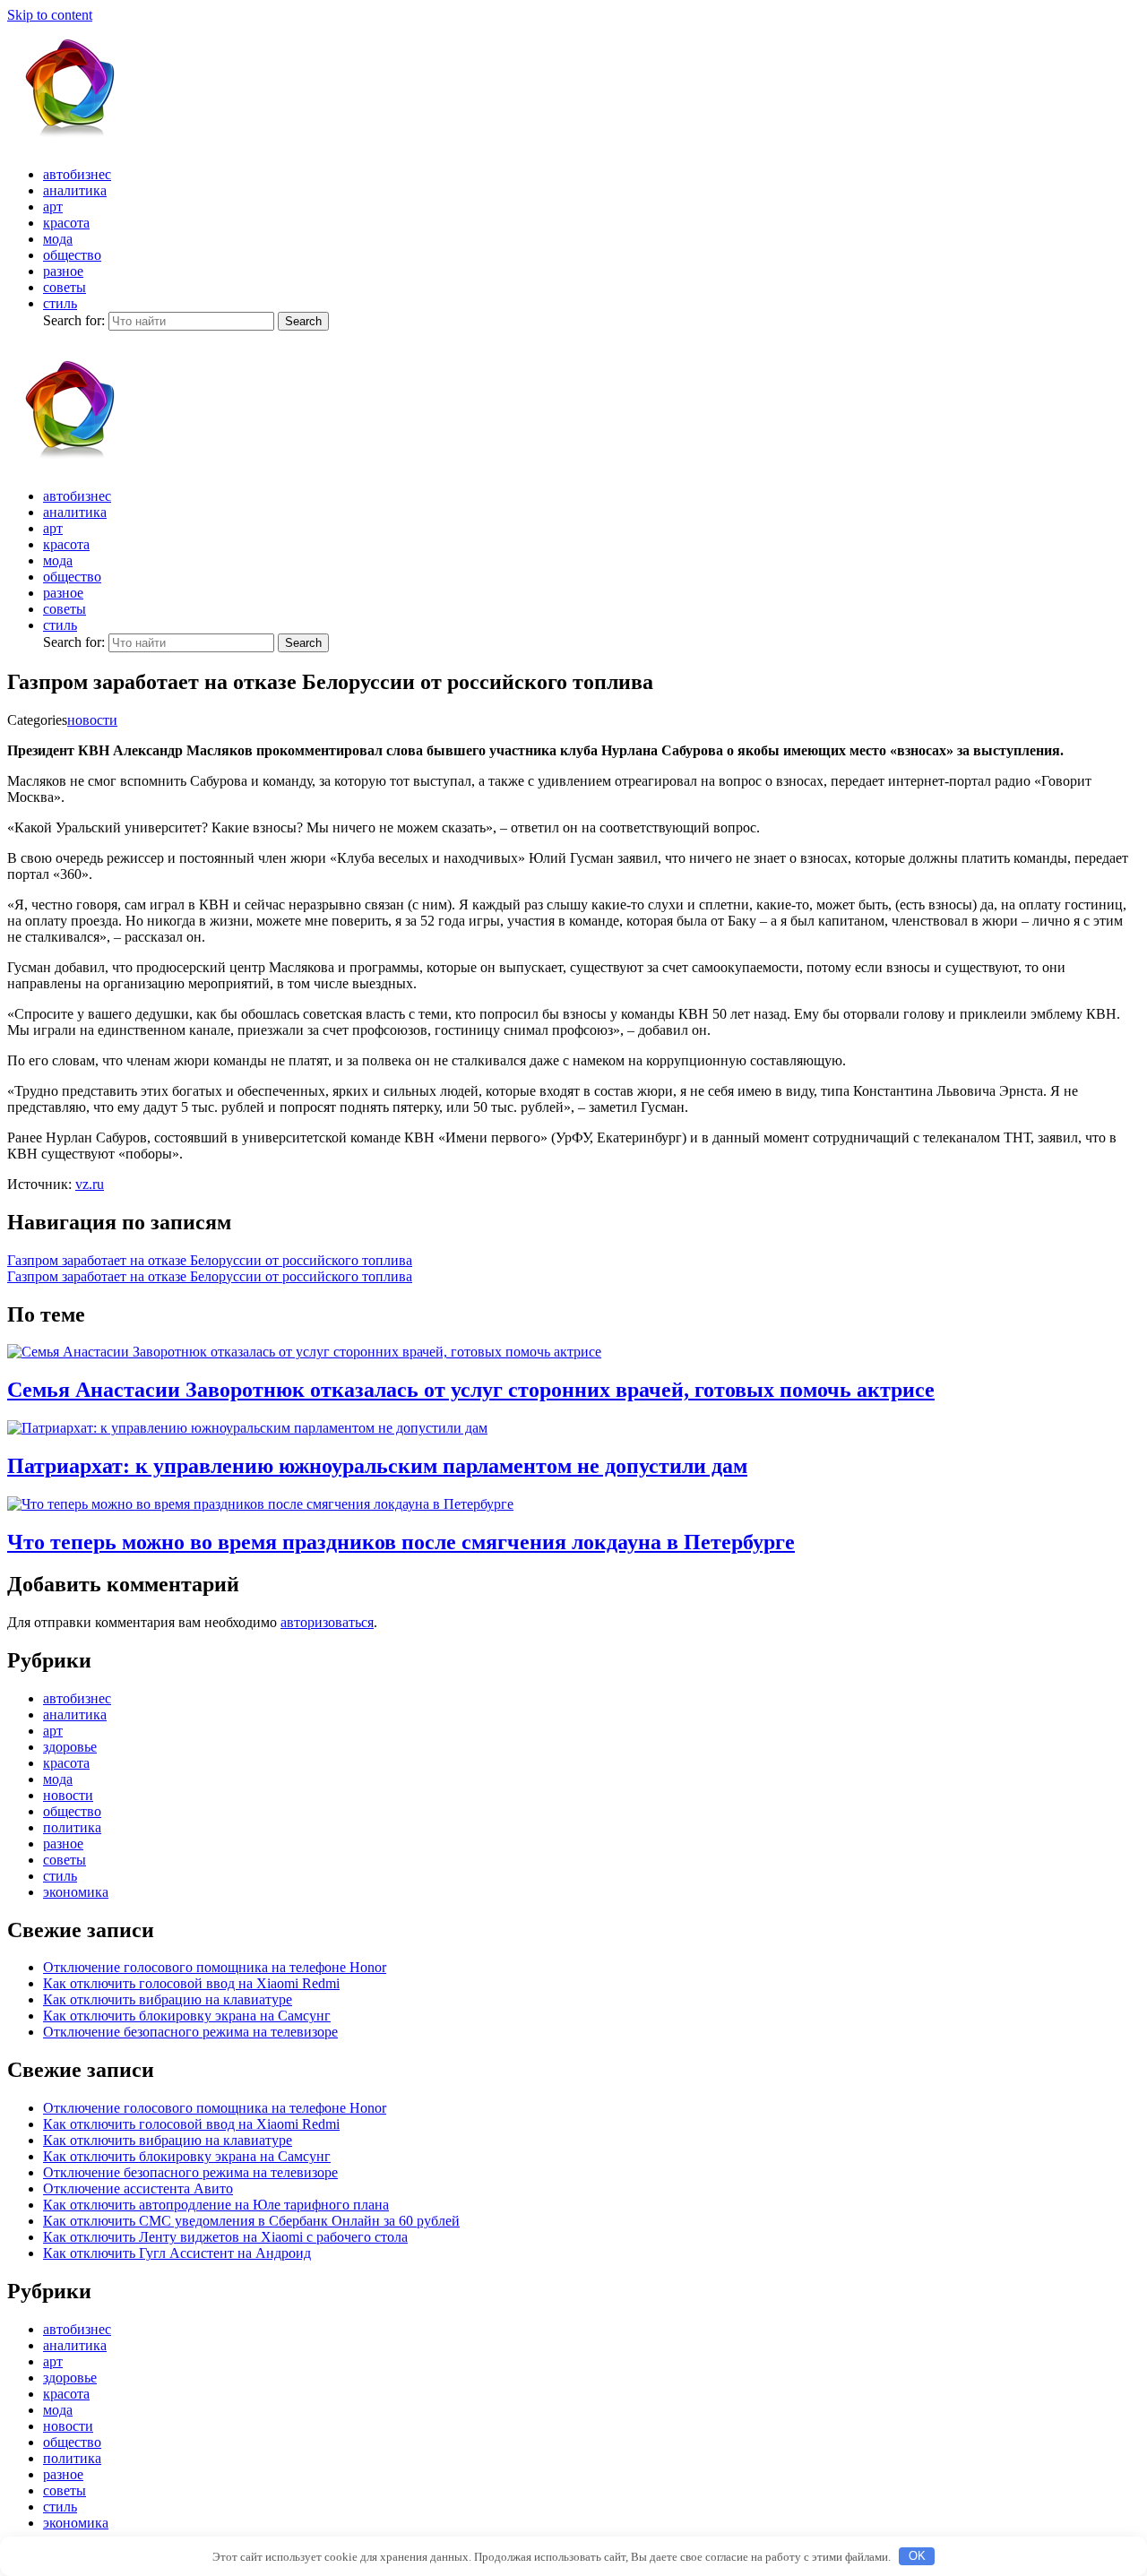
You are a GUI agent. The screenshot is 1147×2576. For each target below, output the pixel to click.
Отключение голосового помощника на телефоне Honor (215, 1967)
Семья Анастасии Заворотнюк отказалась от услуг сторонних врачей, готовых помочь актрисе (471, 1390)
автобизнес (77, 174)
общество (72, 255)
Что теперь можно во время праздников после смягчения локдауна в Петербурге (401, 1542)
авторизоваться (327, 1622)
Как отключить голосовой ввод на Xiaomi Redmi (191, 1983)
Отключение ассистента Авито (138, 2188)
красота (66, 223)
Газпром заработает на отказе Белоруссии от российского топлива (210, 1260)
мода (58, 239)
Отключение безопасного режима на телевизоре (190, 2032)
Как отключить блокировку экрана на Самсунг (187, 2016)
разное (63, 271)
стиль (60, 303)
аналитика (75, 190)
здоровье (70, 1747)
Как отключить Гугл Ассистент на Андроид (177, 2253)
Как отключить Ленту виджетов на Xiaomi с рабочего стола (225, 2237)
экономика (76, 1892)
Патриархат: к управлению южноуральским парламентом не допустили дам (377, 1466)
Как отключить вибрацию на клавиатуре (168, 1999)
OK (917, 2556)
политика (72, 1827)
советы (65, 287)
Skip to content (50, 15)
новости (92, 720)
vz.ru (90, 1184)
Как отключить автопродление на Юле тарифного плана (216, 2205)
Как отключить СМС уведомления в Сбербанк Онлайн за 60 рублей (251, 2221)
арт (53, 207)
